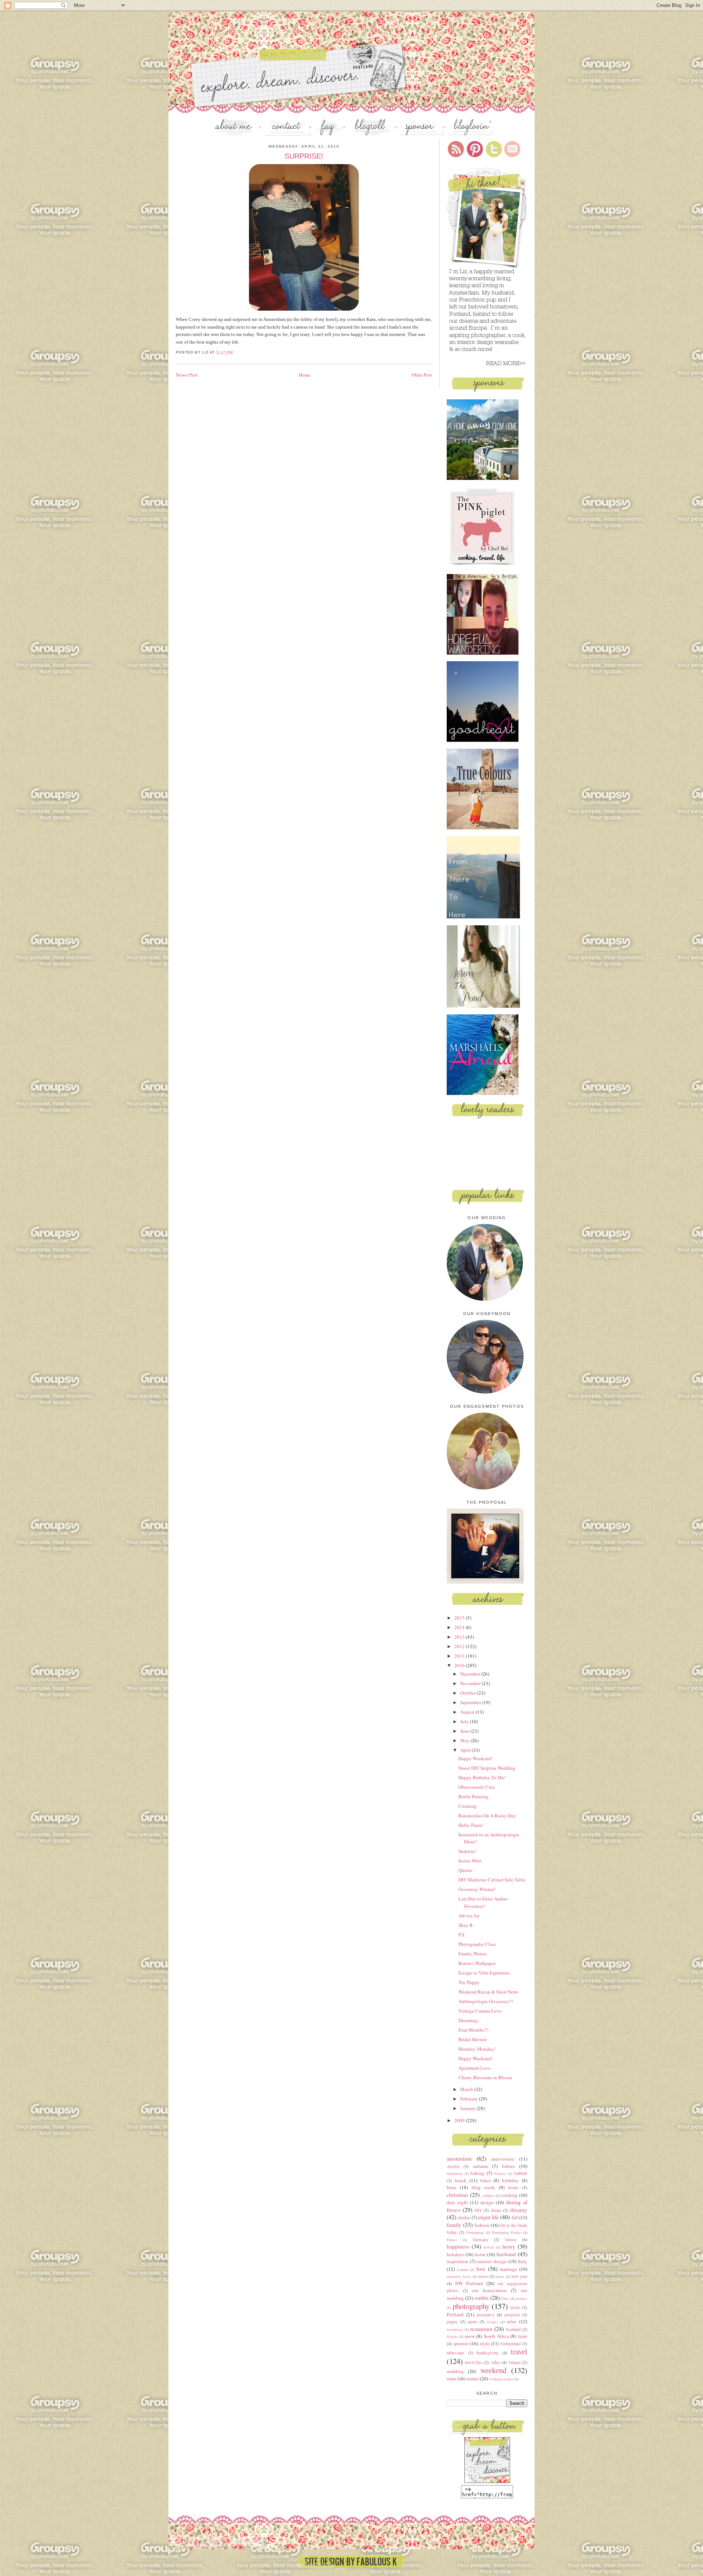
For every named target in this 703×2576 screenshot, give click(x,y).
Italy (523, 2261)
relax (512, 2321)
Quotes (465, 1870)
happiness (458, 2246)
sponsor (461, 2343)
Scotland (513, 2329)
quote (472, 2322)
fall (515, 2217)
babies (508, 2166)
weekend (493, 2370)
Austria (453, 2166)
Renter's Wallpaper (477, 1963)
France (452, 2240)
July (465, 1721)
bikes (486, 2180)
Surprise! (467, 1851)
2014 (460, 1627)
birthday (510, 2180)
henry (509, 2246)
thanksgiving (488, 2353)
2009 (460, 2120)
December (471, 1674)
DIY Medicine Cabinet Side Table (492, 1880)
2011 (460, 1656)
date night (457, 2202)
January (468, 2108)
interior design (492, 2261)
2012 (460, 1646)
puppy (452, 2322)
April (466, 1750)
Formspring (475, 2232)
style (485, 2343)
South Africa (496, 2336)
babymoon (455, 2173)
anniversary (503, 2159)
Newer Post (187, 375)
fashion (482, 2225)
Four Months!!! (473, 2030)
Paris (505, 2298)
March (467, 2089)
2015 (460, 1618)
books (514, 2188)
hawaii (489, 2247)
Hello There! (471, 1825)
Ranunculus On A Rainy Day (487, 1816)
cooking (509, 2195)
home (480, 2254)
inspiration (457, 2261)
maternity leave (459, 2276)
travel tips (474, 2362)
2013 (460, 1637)
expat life (488, 2217)
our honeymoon (489, 2290)
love (481, 2269)
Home (305, 375)
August (468, 1712)
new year (519, 2276)
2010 (460, 1665)
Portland (455, 2314)
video (495, 2362)
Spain (522, 2336)
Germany (481, 2240)
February (470, 2099)
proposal (512, 2315)
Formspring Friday (506, 2232)
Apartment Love (475, 2068)
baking (477, 2173)
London (463, 2269)
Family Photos (473, 1954)
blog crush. (484, 2187)
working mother (501, 2379)
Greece (511, 2240)
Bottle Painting (474, 1796)
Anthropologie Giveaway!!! (486, 2001)
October (469, 1693)
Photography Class (477, 1944)
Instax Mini (470, 1861)
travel (519, 2351)
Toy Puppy (469, 1982)
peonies (521, 2298)
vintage (514, 2362)
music (500, 2276)
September (471, 1702)
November (471, 1683)
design (487, 2202)
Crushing (468, 1806)
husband (506, 2254)
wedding (455, 2371)
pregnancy (486, 2315)
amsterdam (459, 2158)
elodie (464, 2217)
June (465, 1731)
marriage (508, 2269)
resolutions (455, 2329)
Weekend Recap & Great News (488, 1992)
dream (496, 2210)
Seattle (452, 2336)
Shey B (466, 1925)
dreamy (519, 2210)
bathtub (521, 2173)
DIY (478, 2210)
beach (461, 2180)
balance (500, 2173)
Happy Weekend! (475, 1758)
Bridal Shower (473, 2039)
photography (471, 2306)
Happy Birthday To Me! (482, 1777)
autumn (481, 2166)
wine (451, 2379)
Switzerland (511, 2344)
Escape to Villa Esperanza (484, 1973)
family (454, 2225)
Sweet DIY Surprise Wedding (487, 1768)
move (483, 2276)
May (465, 1740)
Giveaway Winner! (477, 1889)
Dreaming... (470, 2020)
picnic (516, 2307)
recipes (492, 2322)
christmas (457, 2195)
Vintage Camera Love (480, 2011)
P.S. (462, 1935)
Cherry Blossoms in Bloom (485, 2077)
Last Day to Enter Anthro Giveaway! (483, 1902)
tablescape (455, 2353)
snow (470, 2336)
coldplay (488, 2195)
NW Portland (469, 2283)
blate (452, 2187)
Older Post (422, 375)
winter (473, 2379)
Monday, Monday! (477, 2049)
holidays (455, 2254)
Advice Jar (469, 1916)
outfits (482, 2298)
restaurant (481, 2329)
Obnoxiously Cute (477, 1787)
